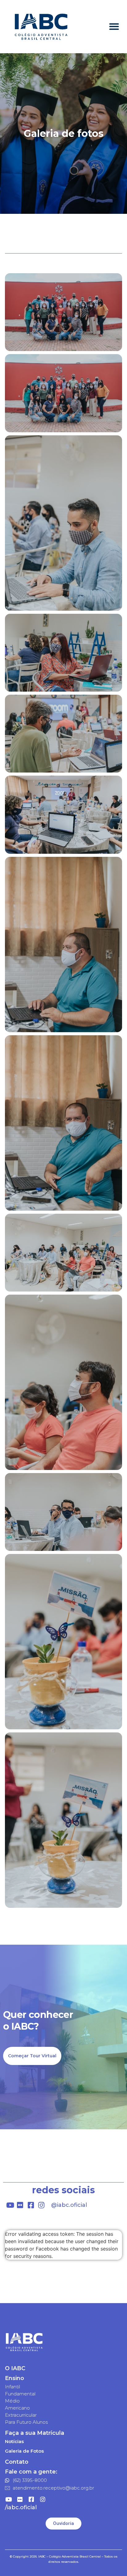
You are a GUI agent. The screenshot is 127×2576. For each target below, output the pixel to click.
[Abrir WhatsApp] (112, 2560)
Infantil (12, 2387)
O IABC (15, 2368)
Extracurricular (21, 2415)
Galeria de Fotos (24, 2451)
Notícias (14, 2441)
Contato (17, 2462)
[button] (114, 27)
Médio (12, 2401)
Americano (17, 2408)
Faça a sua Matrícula (35, 2433)
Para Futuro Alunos (26, 2422)
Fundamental (20, 2394)
